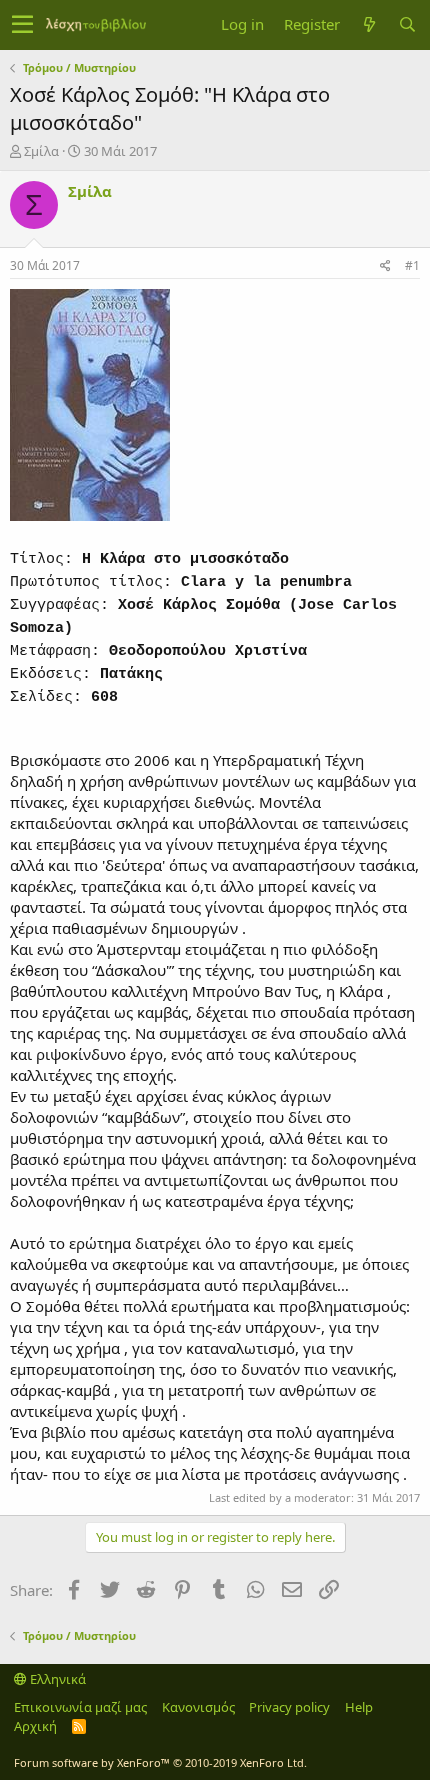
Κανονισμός (198, 1707)
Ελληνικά (56, 1679)
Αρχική (35, 1726)
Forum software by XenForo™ (160, 1762)
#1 (412, 265)
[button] (22, 25)
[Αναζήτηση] (407, 24)
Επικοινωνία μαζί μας (80, 1707)
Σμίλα (41, 151)
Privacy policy (289, 1707)
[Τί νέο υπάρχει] (369, 24)
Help (359, 1707)
